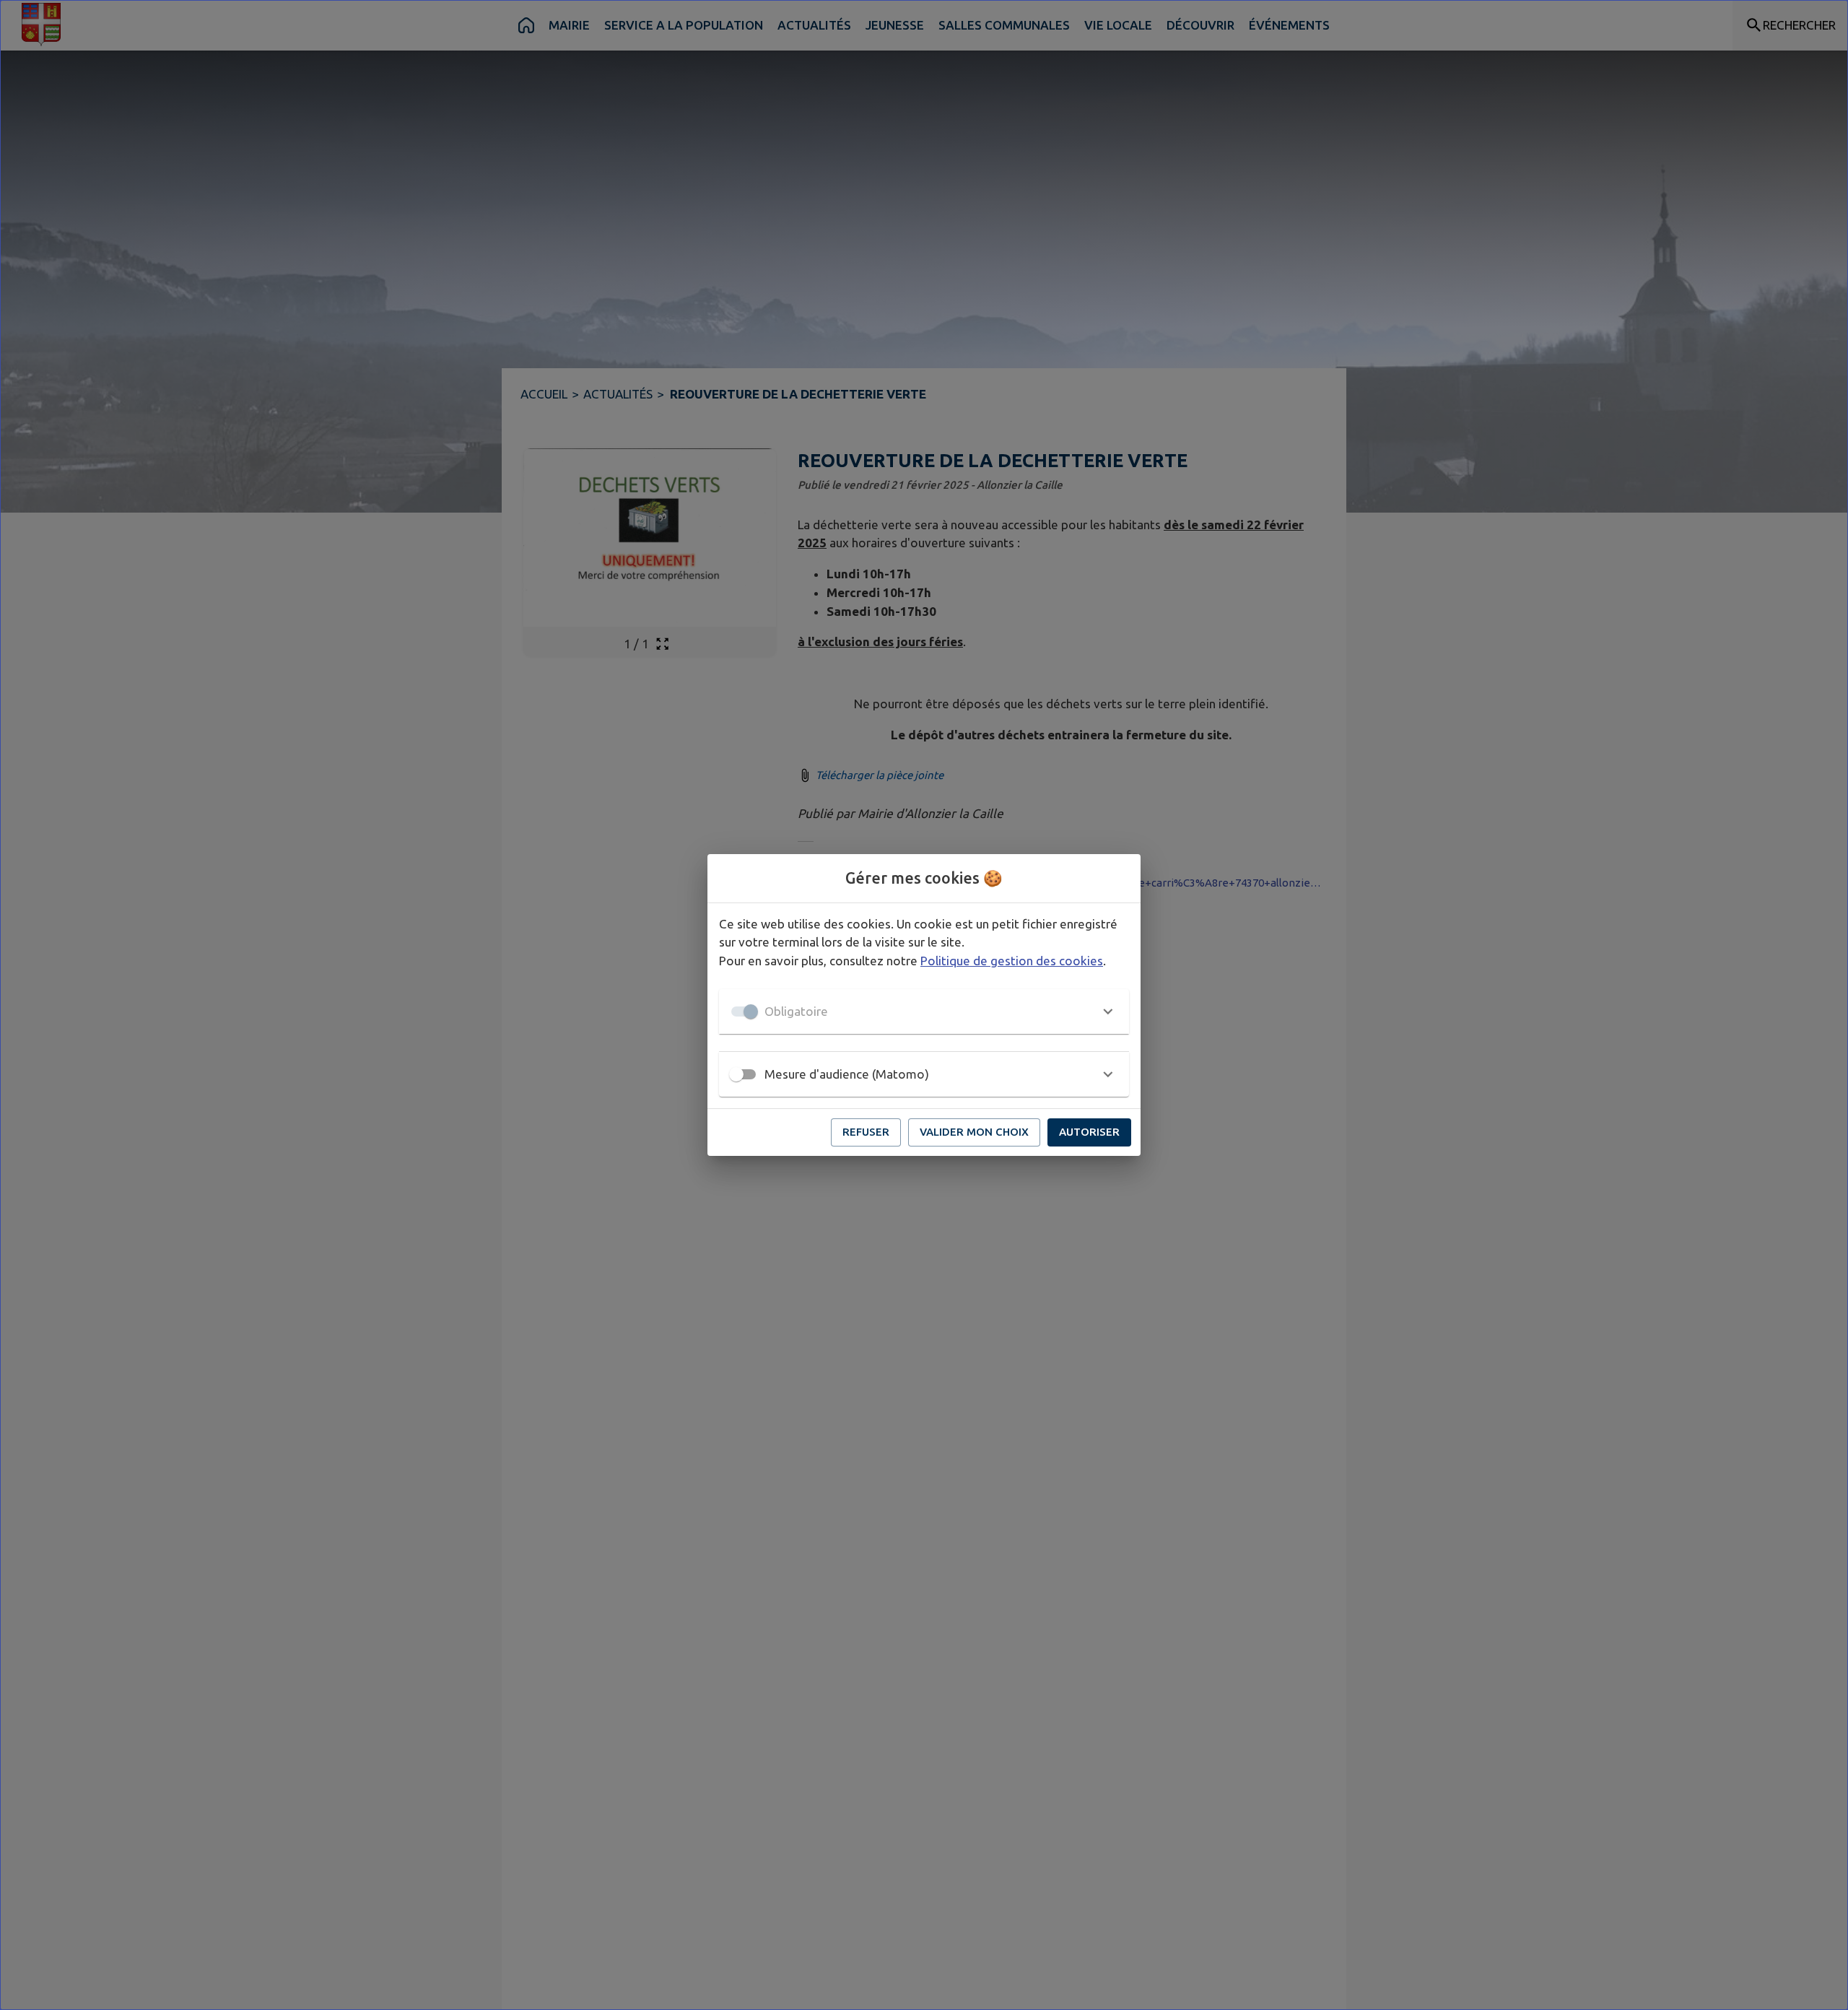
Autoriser (1089, 1132)
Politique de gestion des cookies (1012, 961)
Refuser (866, 1132)
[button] (924, 1011)
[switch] (736, 1074)
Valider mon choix (974, 1132)
